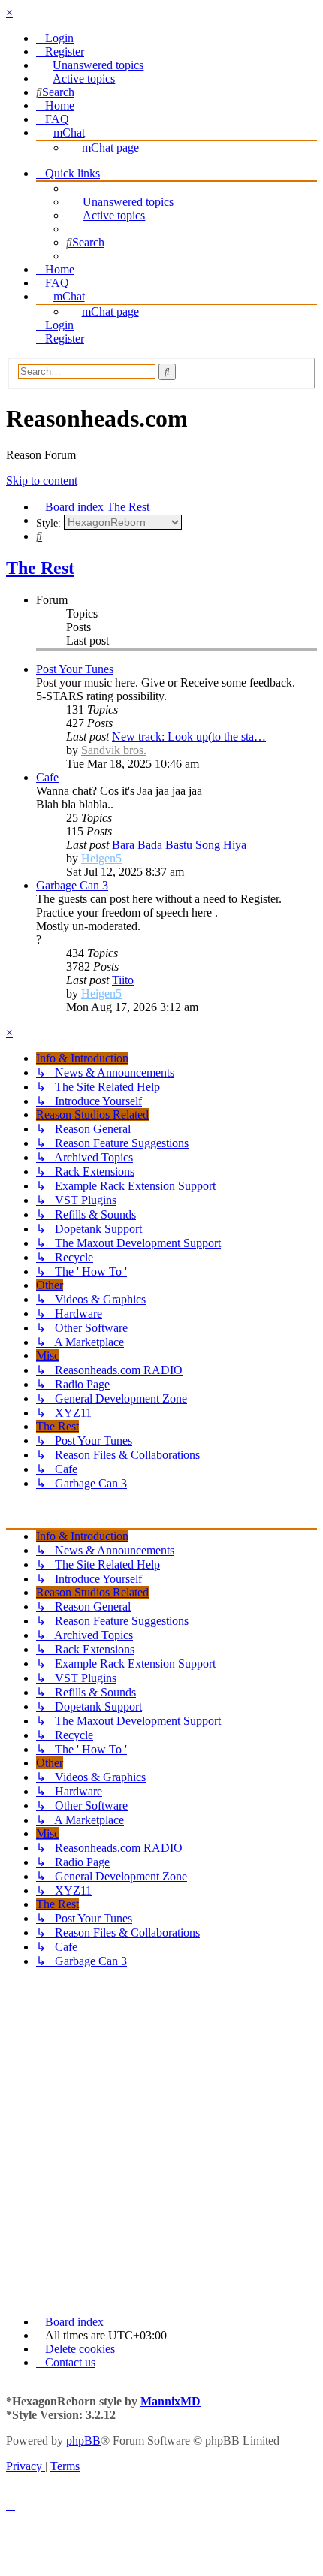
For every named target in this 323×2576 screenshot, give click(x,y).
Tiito (123, 980)
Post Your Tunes (75, 669)
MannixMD (171, 2401)
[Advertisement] (161, 2142)
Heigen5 (101, 858)
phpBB (83, 2440)
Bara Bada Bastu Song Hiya (179, 845)
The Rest (40, 568)
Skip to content (42, 480)
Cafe (47, 777)
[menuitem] (55, 38)
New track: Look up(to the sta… (189, 737)
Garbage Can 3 (72, 885)
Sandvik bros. (114, 750)
